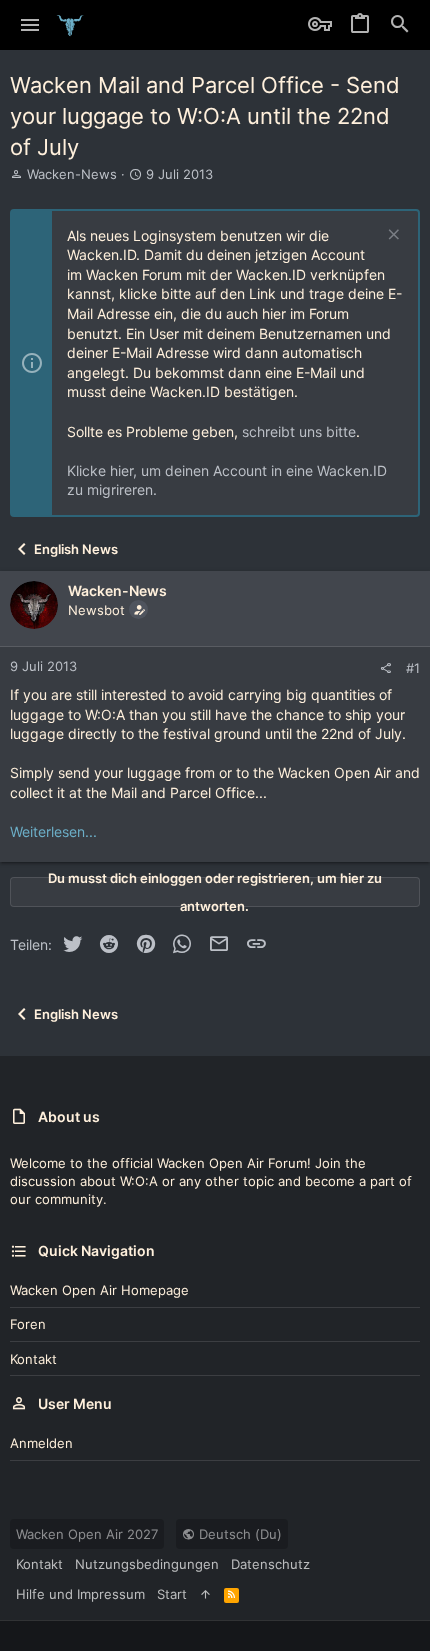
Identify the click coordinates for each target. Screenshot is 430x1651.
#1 (413, 668)
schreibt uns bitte (299, 431)
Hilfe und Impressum (80, 1594)
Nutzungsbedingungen (147, 1564)
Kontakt (33, 1359)
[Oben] (205, 1594)
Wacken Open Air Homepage (99, 1290)
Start (172, 1594)
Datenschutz (270, 1564)
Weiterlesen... (53, 831)
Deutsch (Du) (238, 1534)
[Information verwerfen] (391, 236)
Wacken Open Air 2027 (87, 1534)
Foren (28, 1324)
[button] (30, 25)
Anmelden (41, 1443)
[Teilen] (385, 668)
